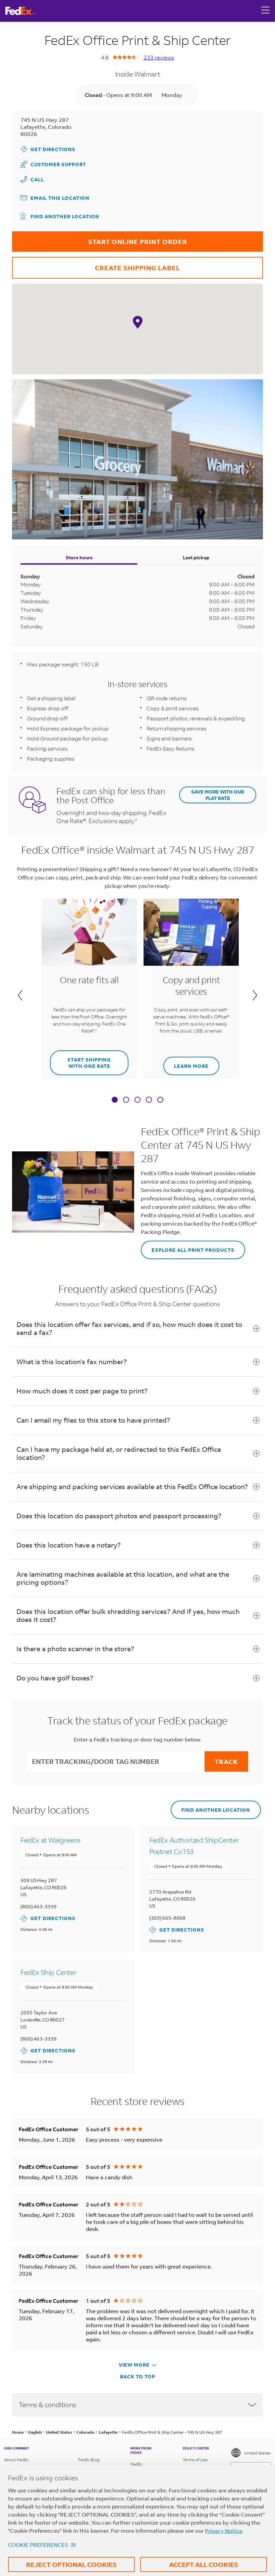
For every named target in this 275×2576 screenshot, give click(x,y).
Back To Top (138, 2376)
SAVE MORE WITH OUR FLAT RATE (218, 795)
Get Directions (48, 149)
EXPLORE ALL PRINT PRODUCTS (188, 1247)
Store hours (79, 557)
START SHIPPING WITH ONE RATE (80, 1060)
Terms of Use (195, 2460)
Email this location (60, 198)
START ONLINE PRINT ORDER (100, 238)
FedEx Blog (89, 2460)
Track (226, 1761)
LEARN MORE (186, 1063)
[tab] (115, 1100)
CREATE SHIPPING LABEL (96, 264)
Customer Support (53, 164)
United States (257, 2453)
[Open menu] (266, 11)
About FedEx (16, 2460)
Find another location (65, 216)
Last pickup (196, 557)
